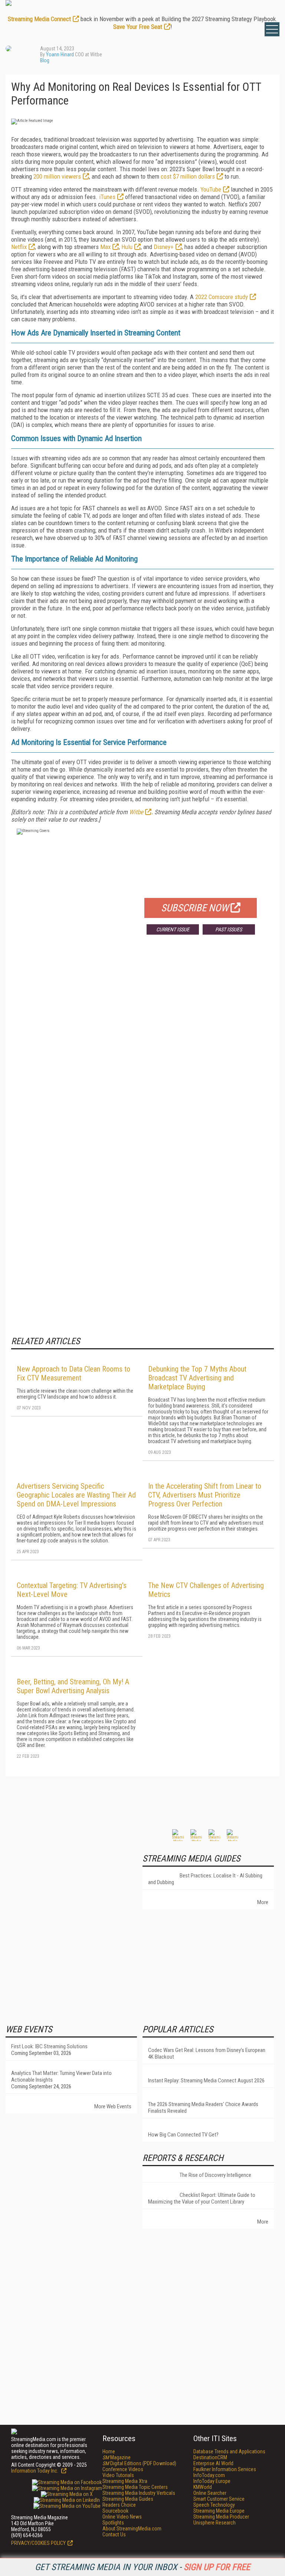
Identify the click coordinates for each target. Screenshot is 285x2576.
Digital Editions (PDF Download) (139, 2463)
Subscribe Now (195, 908)
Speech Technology (214, 2505)
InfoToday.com (209, 2475)
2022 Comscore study (222, 297)
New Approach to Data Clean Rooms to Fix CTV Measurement (73, 1373)
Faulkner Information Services (225, 2469)
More (263, 1902)
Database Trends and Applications (229, 2451)
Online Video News (122, 2517)
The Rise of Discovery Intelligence (215, 2175)
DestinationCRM (210, 2457)
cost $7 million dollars (188, 176)
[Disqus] (142, 1050)
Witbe (136, 812)
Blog (45, 60)
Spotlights (113, 2523)
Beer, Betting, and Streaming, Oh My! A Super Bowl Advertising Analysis (73, 1686)
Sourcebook (115, 2511)
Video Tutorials (118, 2475)
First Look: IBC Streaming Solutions (49, 2046)
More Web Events (113, 2106)
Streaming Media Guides (128, 2499)
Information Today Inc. (35, 2471)
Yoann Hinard (60, 54)
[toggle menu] (272, 29)
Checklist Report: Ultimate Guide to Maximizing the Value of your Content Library (202, 2198)
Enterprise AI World (213, 2463)
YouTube (211, 189)
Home (109, 2451)
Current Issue (173, 929)
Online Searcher (210, 2493)
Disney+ (164, 247)
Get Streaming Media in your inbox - (142, 2567)
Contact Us (114, 2534)
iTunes (107, 197)
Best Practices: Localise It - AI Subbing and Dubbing (205, 1879)
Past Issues (229, 929)
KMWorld (203, 2487)
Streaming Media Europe (219, 2511)
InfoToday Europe (212, 2481)
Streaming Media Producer (221, 2517)
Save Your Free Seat (138, 27)
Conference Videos (123, 2469)
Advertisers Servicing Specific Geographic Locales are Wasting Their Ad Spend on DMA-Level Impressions (76, 1495)
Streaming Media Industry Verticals (139, 2493)
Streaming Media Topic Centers (135, 2487)
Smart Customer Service (219, 2499)
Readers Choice (119, 2505)
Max (105, 247)
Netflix (19, 247)
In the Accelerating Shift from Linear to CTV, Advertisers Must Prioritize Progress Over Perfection (205, 1495)
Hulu (127, 247)
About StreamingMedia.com (132, 2529)
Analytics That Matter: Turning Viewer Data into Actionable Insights (61, 2076)
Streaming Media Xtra (125, 2481)
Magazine (117, 2457)
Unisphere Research (214, 2523)
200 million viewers (57, 176)
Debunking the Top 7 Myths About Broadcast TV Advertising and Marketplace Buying (197, 1378)
